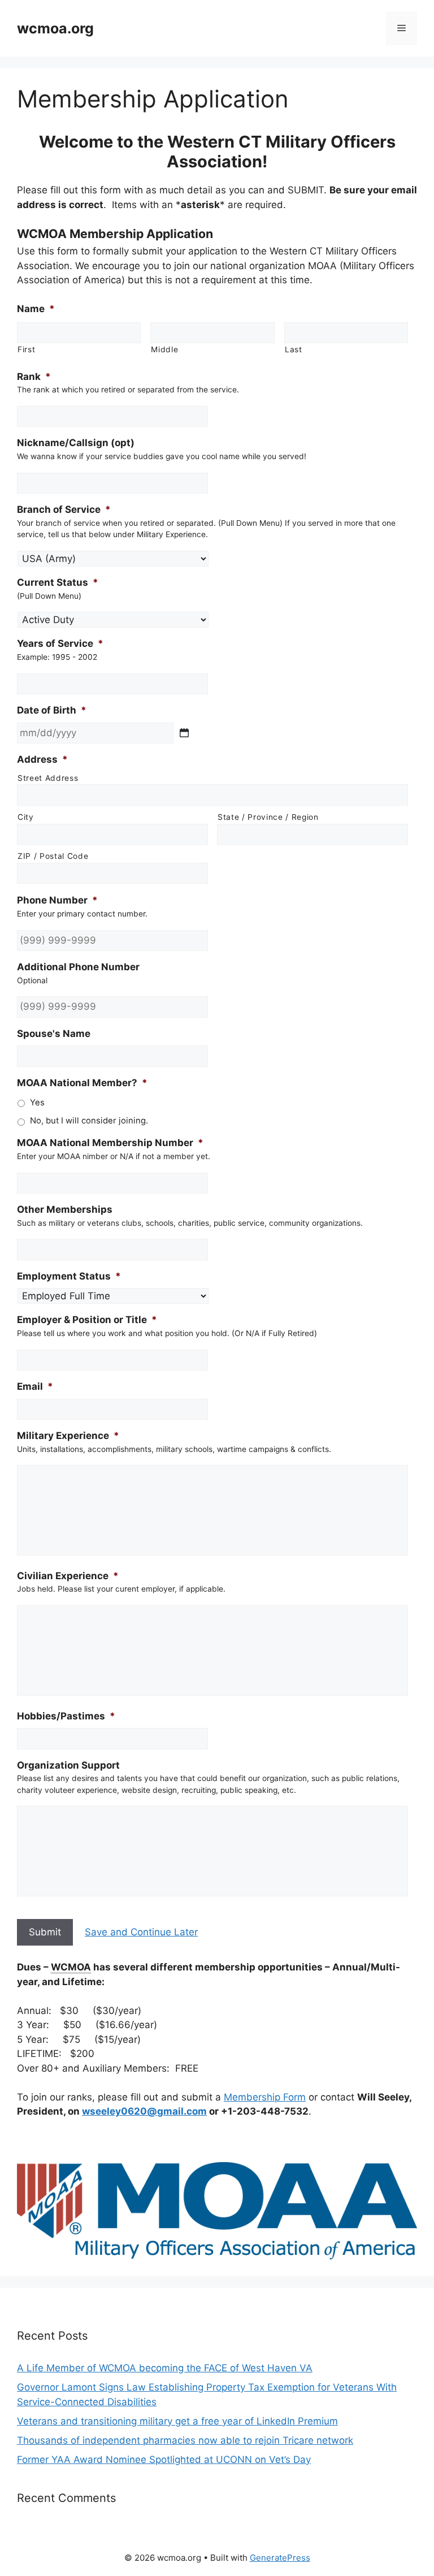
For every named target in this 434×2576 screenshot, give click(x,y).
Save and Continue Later (141, 1932)
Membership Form (265, 2097)
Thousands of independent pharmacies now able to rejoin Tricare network (185, 2440)
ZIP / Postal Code (53, 856)
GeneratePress (280, 2558)
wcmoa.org (55, 28)
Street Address (48, 778)
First (26, 349)
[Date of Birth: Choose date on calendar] (184, 733)
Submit (45, 1932)
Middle (164, 349)
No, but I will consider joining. (89, 1121)
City (26, 817)
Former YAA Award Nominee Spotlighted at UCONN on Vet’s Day (164, 2460)
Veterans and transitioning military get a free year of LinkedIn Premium (177, 2421)
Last (294, 349)
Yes (37, 1103)
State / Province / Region (268, 817)
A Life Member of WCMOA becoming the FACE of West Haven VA (165, 2368)
